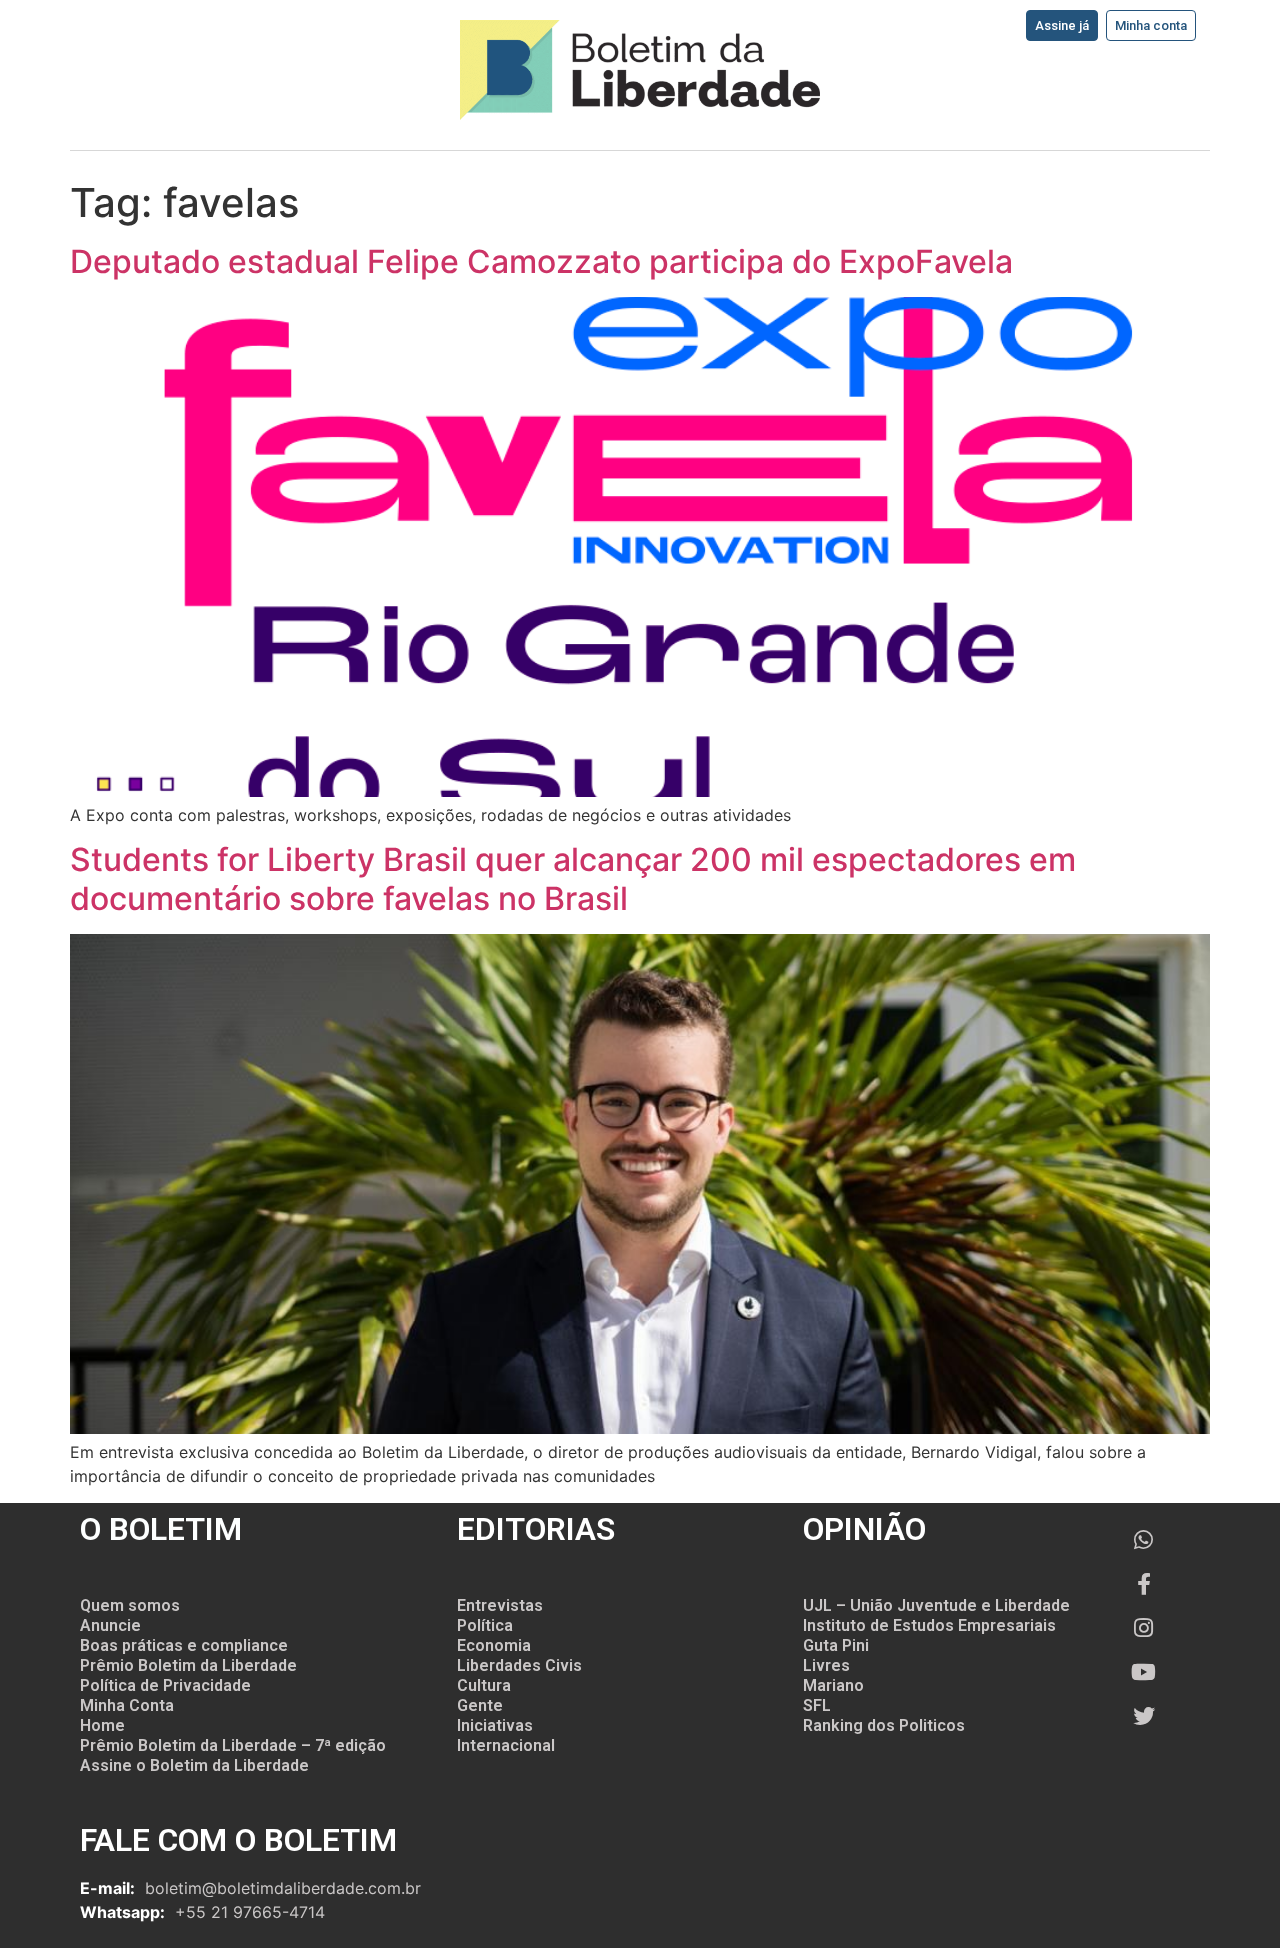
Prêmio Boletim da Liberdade (188, 1665)
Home (102, 1725)
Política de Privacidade (165, 1685)
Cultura (484, 1685)
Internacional (506, 1745)
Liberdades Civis (519, 1665)
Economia (494, 1645)
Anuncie (110, 1625)
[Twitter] (1144, 1716)
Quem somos (130, 1605)
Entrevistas (500, 1605)
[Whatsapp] (1144, 1540)
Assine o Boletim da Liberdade (194, 1765)
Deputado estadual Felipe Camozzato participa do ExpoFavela (541, 261)
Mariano (833, 1685)
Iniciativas (495, 1725)
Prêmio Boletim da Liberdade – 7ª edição (233, 1745)
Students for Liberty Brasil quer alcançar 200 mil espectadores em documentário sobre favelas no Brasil (573, 878)
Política (485, 1625)
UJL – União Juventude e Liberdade (936, 1605)
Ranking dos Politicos (884, 1725)
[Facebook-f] (1144, 1584)
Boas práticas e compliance (184, 1645)
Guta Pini (836, 1645)
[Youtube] (1144, 1672)
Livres (826, 1665)
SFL (817, 1705)
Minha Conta (127, 1705)
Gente (480, 1705)
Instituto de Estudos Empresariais (929, 1625)
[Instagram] (1144, 1628)
